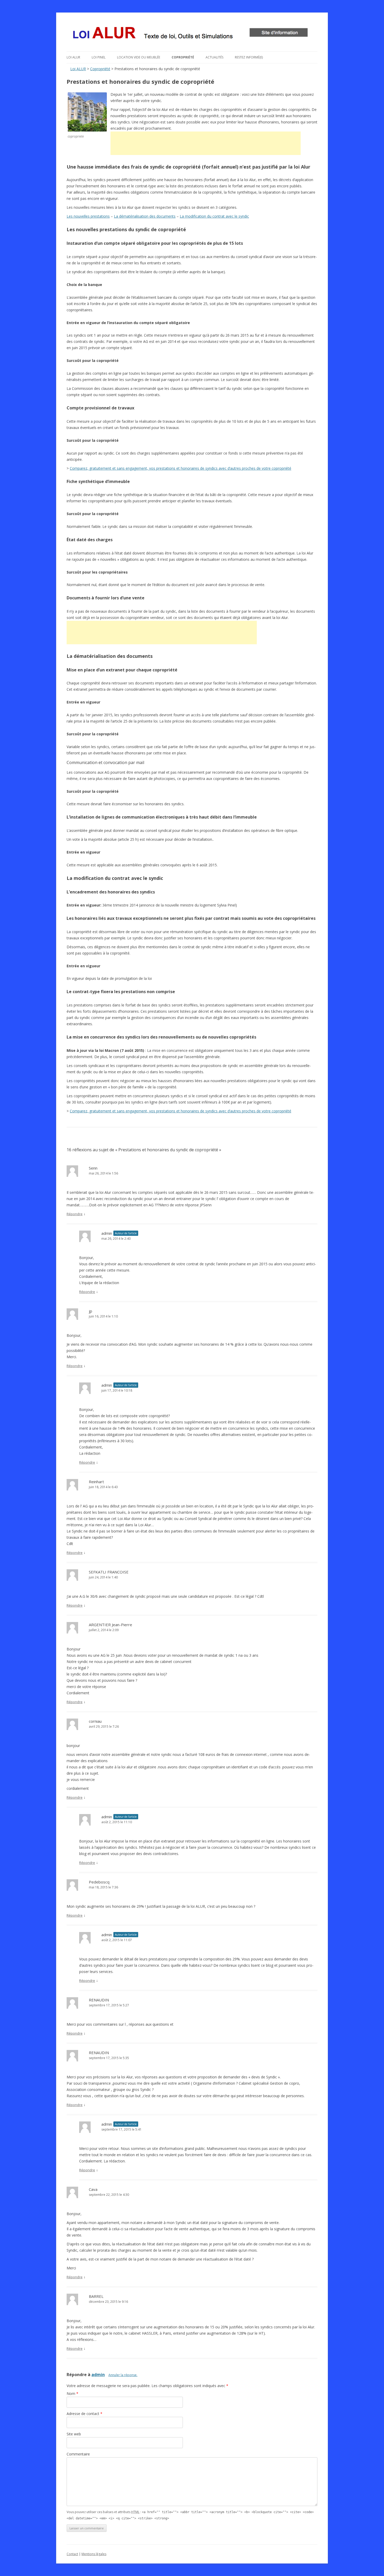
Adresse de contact (85, 2414)
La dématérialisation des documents (145, 216)
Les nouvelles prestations (88, 216)
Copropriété (183, 57)
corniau (95, 1721)
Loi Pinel (99, 57)
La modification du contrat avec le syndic (214, 216)
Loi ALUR (73, 57)
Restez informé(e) (249, 57)
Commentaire (78, 2454)
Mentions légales (94, 2554)
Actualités (214, 57)
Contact (72, 2554)
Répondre (75, 1214)
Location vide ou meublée (139, 57)
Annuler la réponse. (123, 2375)
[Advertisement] (206, 143)
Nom (72, 2393)
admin (98, 2375)
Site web (74, 2434)
